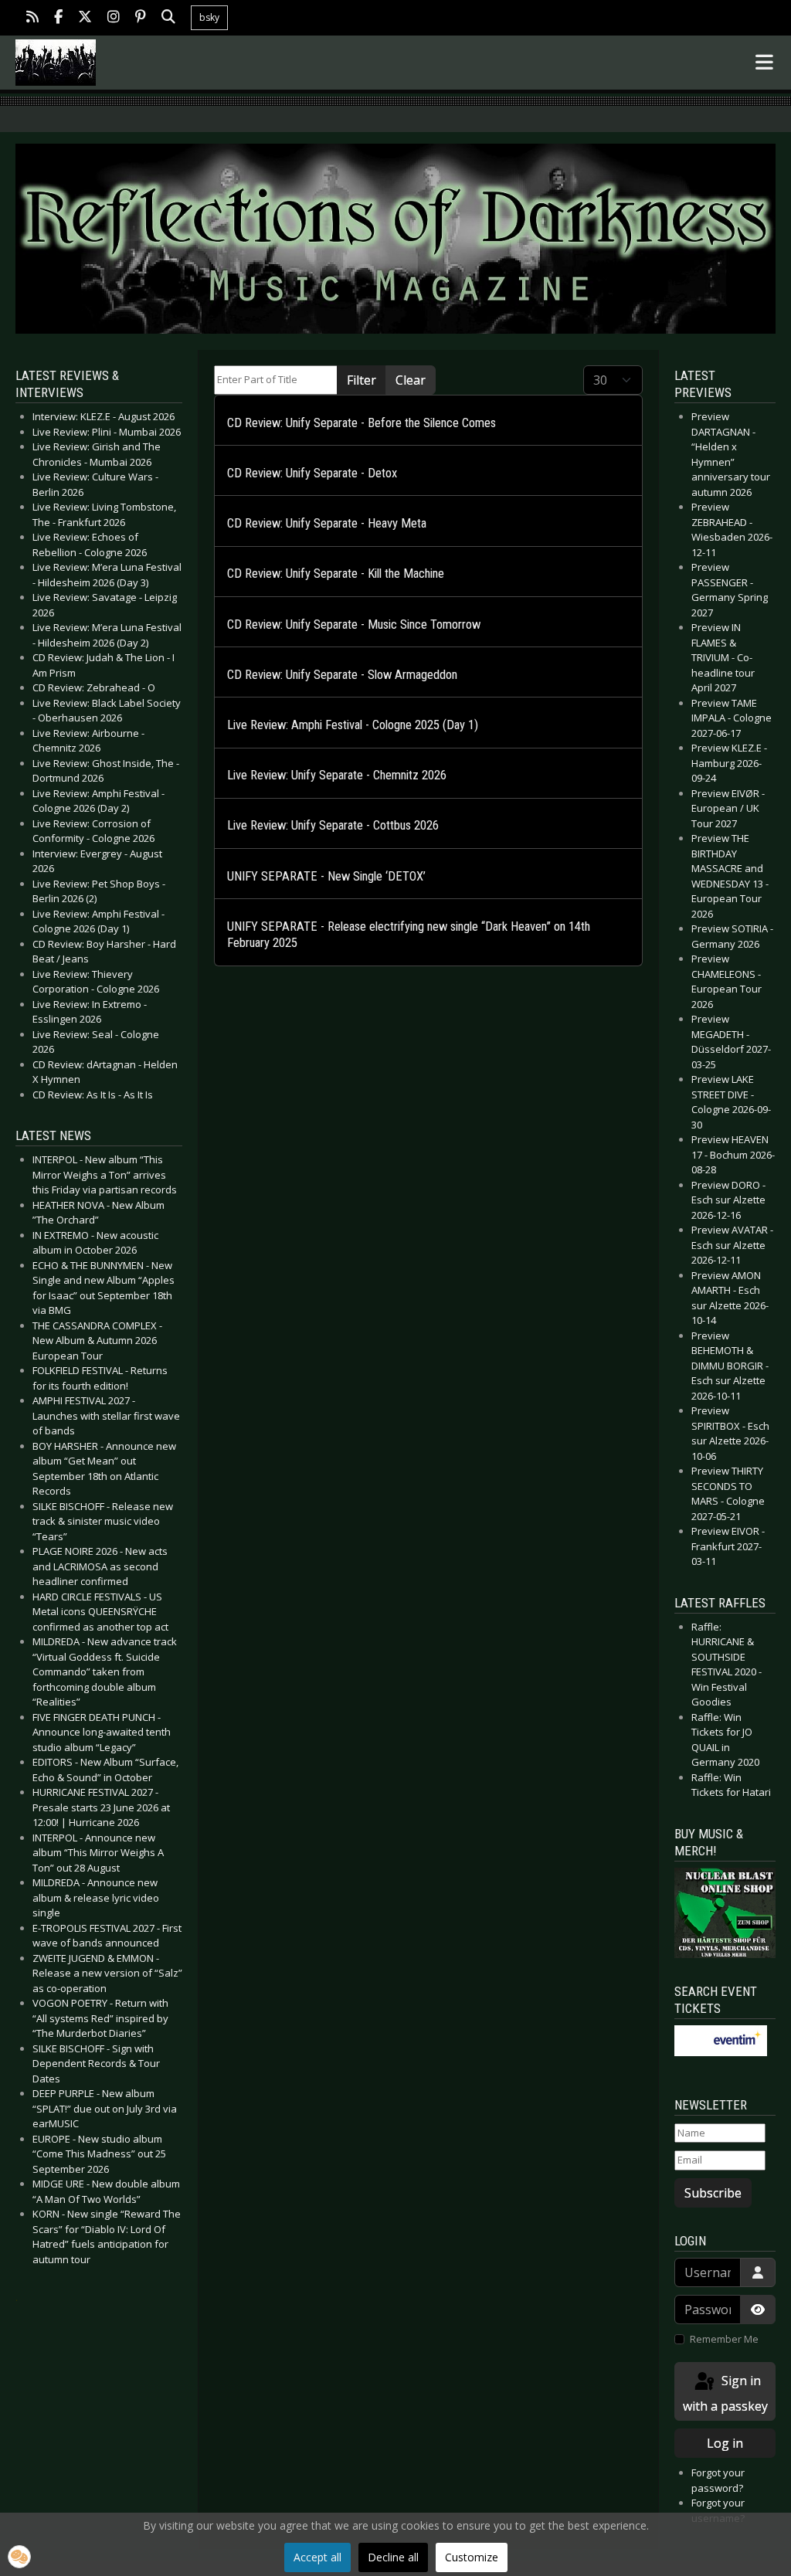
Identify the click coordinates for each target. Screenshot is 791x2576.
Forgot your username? (718, 2510)
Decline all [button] (393, 2557)
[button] (19, 2557)
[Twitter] (85, 18)
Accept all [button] (317, 2557)
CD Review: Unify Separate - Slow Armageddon (342, 675)
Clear (411, 380)
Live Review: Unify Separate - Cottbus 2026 (333, 825)
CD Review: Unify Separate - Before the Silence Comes (362, 423)
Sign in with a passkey (725, 2393)
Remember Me (724, 2339)
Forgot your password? (718, 2480)
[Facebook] (58, 18)
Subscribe (713, 2193)
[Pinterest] (141, 18)
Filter (362, 380)
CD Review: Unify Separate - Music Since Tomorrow (354, 624)
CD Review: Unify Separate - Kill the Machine (336, 574)
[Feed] (32, 18)
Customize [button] (472, 2557)
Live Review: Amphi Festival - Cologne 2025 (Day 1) (353, 725)
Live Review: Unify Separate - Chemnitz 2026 (337, 775)
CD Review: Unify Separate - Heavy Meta (327, 523)
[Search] (168, 18)
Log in (725, 2443)
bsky (209, 17)
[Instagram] (114, 18)
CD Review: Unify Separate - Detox (312, 473)
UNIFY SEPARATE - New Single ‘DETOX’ (326, 876)
